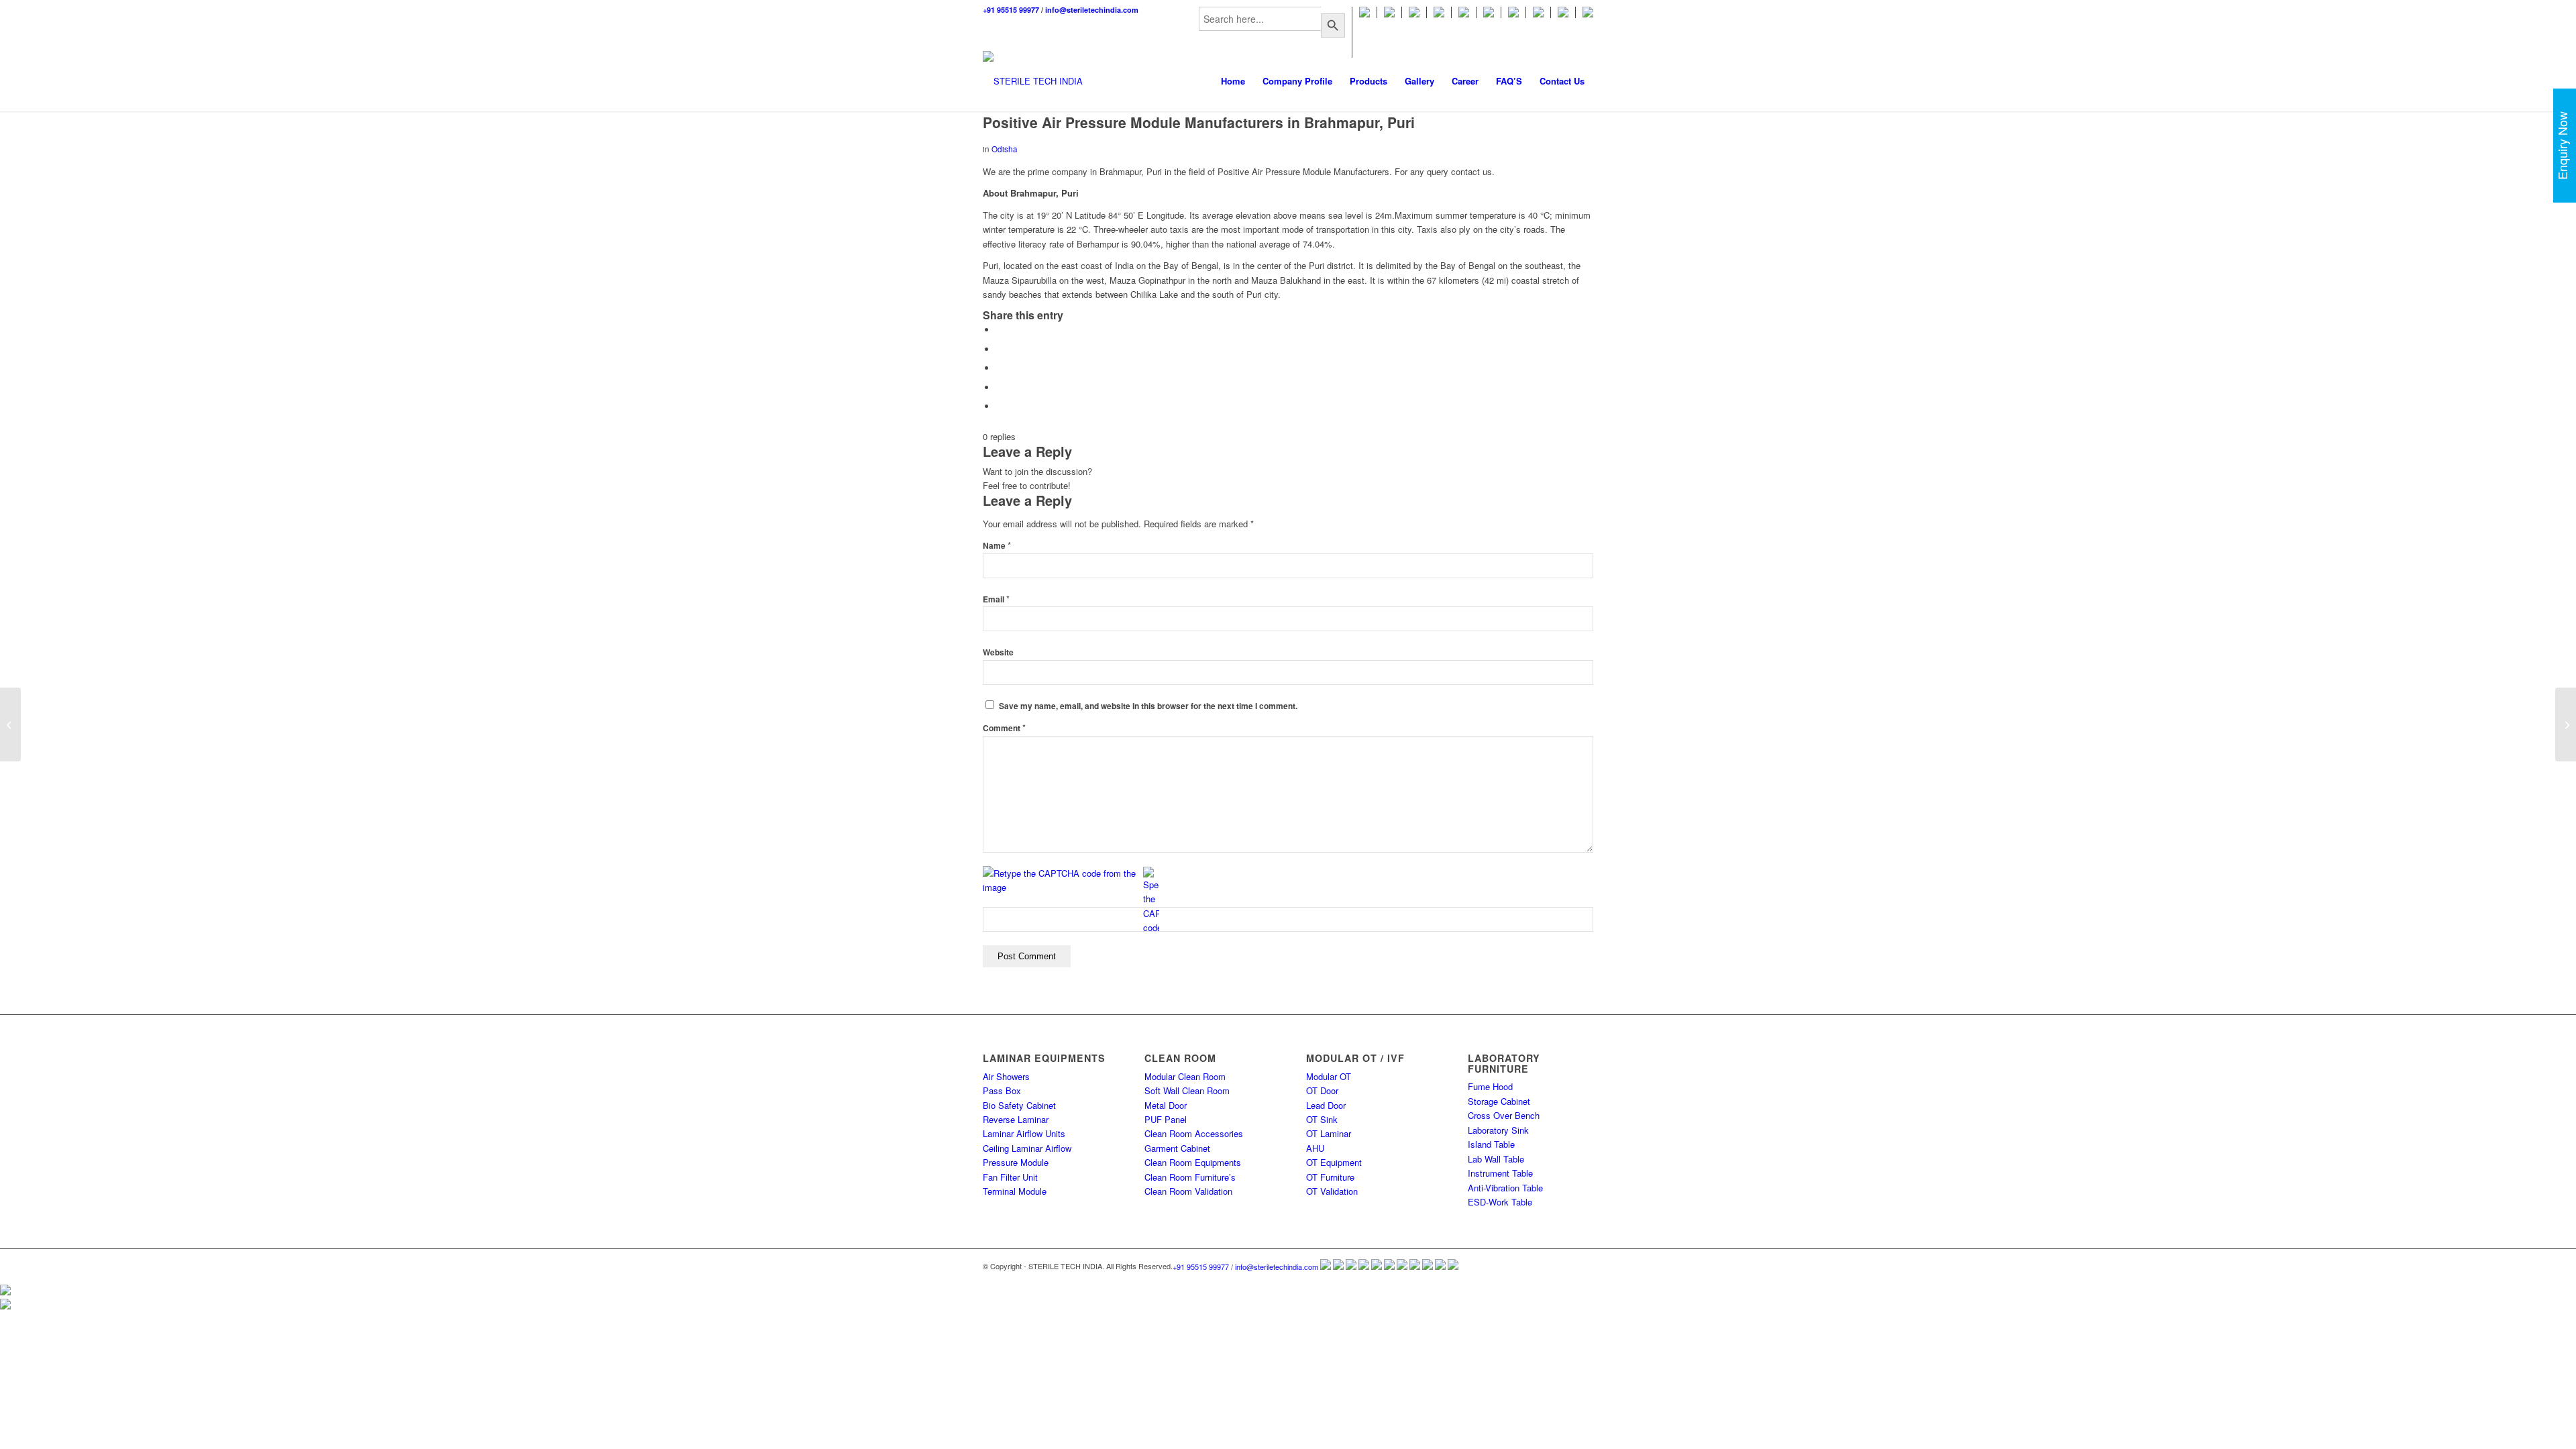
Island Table (1491, 1144)
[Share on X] (1000, 349)
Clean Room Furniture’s (1190, 1177)
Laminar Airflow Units (1024, 1133)
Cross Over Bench (1504, 1115)
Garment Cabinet (1177, 1148)
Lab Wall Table (1496, 1159)
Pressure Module (1016, 1162)
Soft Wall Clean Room (1187, 1090)
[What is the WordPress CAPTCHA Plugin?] (1062, 880)
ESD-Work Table (1500, 1202)
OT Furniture (1330, 1177)
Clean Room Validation (1188, 1191)
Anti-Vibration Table (1505, 1188)
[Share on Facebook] (1000, 330)
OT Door (1322, 1090)
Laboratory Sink (1498, 1130)
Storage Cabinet (1499, 1101)
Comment (1004, 728)
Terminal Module (1015, 1191)
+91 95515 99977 (1011, 10)
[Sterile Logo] (1033, 81)
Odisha (1005, 149)
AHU (1315, 1148)
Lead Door (1326, 1105)
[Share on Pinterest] (1000, 387)
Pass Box (1002, 1090)
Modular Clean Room (1185, 1076)
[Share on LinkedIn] (1000, 406)
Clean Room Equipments (1193, 1162)
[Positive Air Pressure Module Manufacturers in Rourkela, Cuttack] (10, 724)
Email (996, 599)
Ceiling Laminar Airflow (1027, 1148)
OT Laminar (1329, 1133)
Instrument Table (1500, 1173)
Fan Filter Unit (1010, 1177)
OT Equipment (1334, 1162)
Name (997, 546)
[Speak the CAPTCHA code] (1151, 901)
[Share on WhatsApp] (1000, 368)
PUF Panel (1166, 1119)
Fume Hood (1490, 1086)
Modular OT (1329, 1076)
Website (998, 652)
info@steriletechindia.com (1092, 10)
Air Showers (1006, 1076)
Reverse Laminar (1016, 1119)
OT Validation (1332, 1191)
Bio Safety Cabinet (1019, 1105)
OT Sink (1322, 1119)
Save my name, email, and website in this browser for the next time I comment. (1148, 706)
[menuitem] (1272, 32)
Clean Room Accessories (1194, 1133)
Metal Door (1166, 1105)
